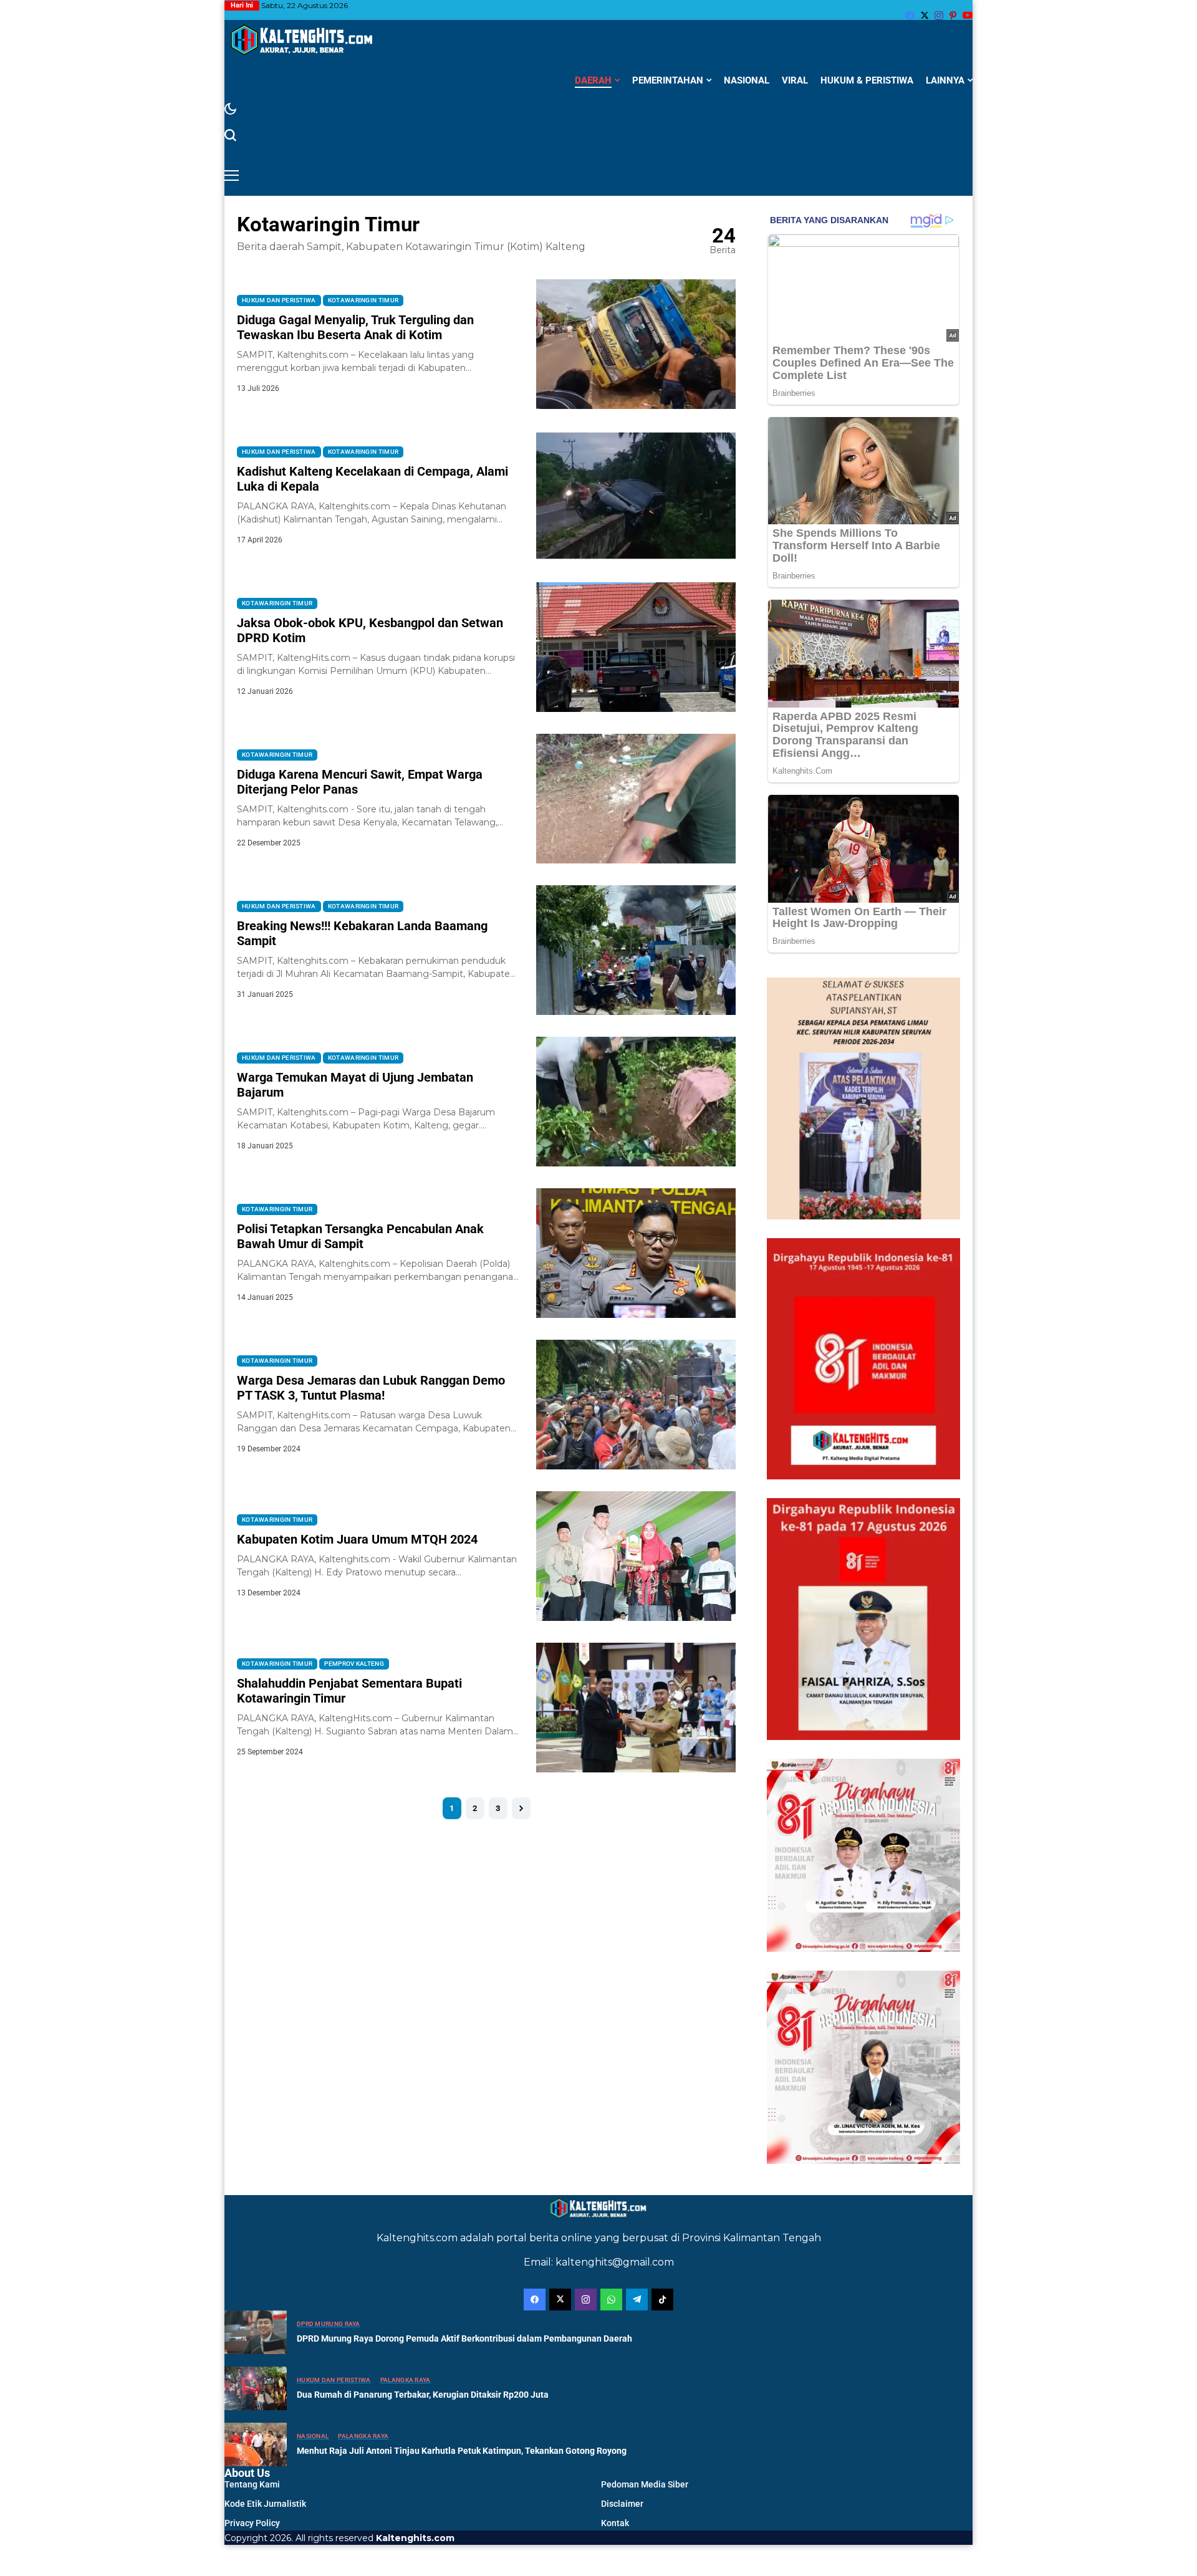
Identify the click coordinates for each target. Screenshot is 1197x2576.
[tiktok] (662, 2300)
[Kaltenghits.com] (302, 40)
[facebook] (910, 16)
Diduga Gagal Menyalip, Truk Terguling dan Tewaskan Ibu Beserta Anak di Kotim (355, 327)
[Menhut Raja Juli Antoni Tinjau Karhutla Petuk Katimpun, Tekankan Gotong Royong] (256, 2444)
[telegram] (637, 2300)
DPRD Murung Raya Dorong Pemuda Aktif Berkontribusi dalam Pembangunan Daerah (464, 2338)
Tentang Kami (252, 2484)
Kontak (615, 2523)
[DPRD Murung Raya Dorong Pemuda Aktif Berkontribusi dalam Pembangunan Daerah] (256, 2332)
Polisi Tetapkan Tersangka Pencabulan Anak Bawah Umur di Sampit (360, 1236)
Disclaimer (622, 2504)
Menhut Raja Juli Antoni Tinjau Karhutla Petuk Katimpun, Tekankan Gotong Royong (462, 2451)
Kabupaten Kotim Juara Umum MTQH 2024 (357, 1539)
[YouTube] (968, 15)
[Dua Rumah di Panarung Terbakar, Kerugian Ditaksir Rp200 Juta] (256, 2388)
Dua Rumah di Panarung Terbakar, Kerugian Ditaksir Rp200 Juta (423, 2395)
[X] (925, 15)
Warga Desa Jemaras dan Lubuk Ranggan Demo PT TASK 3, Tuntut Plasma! (371, 1388)
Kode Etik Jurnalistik (265, 2504)
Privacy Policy (252, 2523)
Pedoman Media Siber (645, 2484)
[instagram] (939, 16)
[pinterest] (953, 16)
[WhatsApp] (611, 2300)
